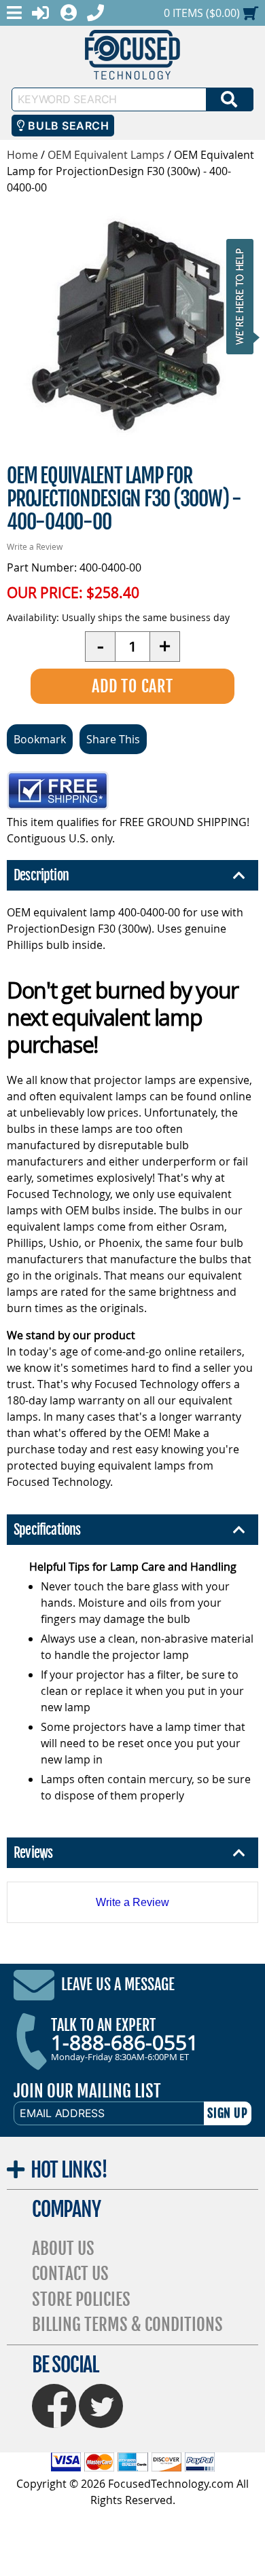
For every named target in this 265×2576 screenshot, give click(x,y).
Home (22, 155)
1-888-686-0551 (125, 2042)
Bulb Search (67, 126)
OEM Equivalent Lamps (106, 155)
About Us (63, 2248)
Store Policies (81, 2299)
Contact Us (70, 2274)
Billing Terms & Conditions (127, 2325)
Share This (113, 739)
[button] (244, 296)
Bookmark (40, 739)
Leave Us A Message (118, 1984)
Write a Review (35, 546)
